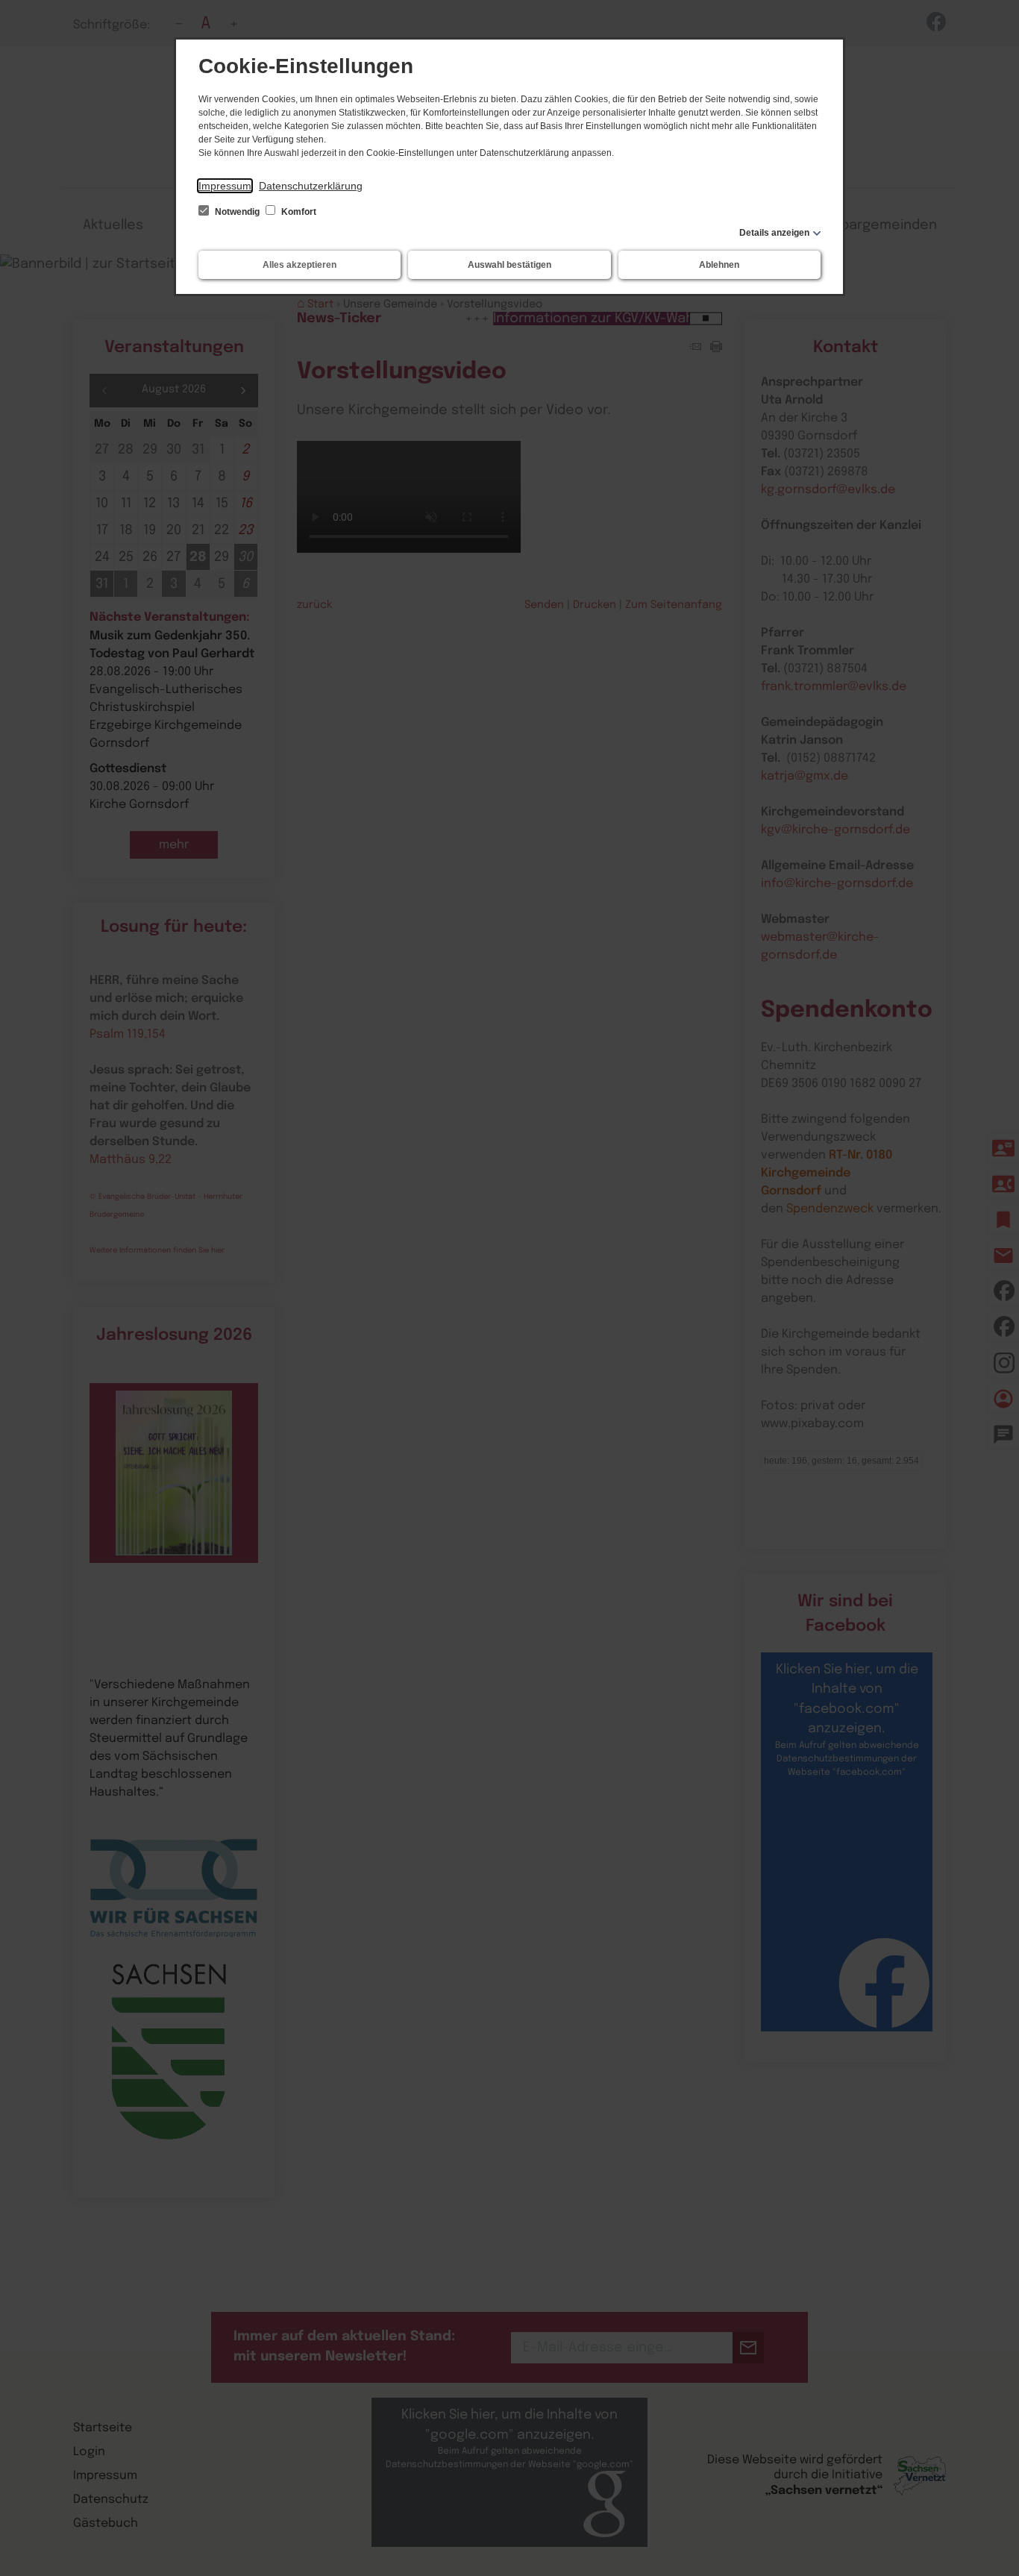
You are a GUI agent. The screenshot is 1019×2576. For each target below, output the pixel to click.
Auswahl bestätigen (509, 265)
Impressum (225, 186)
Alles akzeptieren (300, 265)
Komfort (298, 212)
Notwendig (237, 212)
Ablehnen (719, 265)
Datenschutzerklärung (311, 186)
